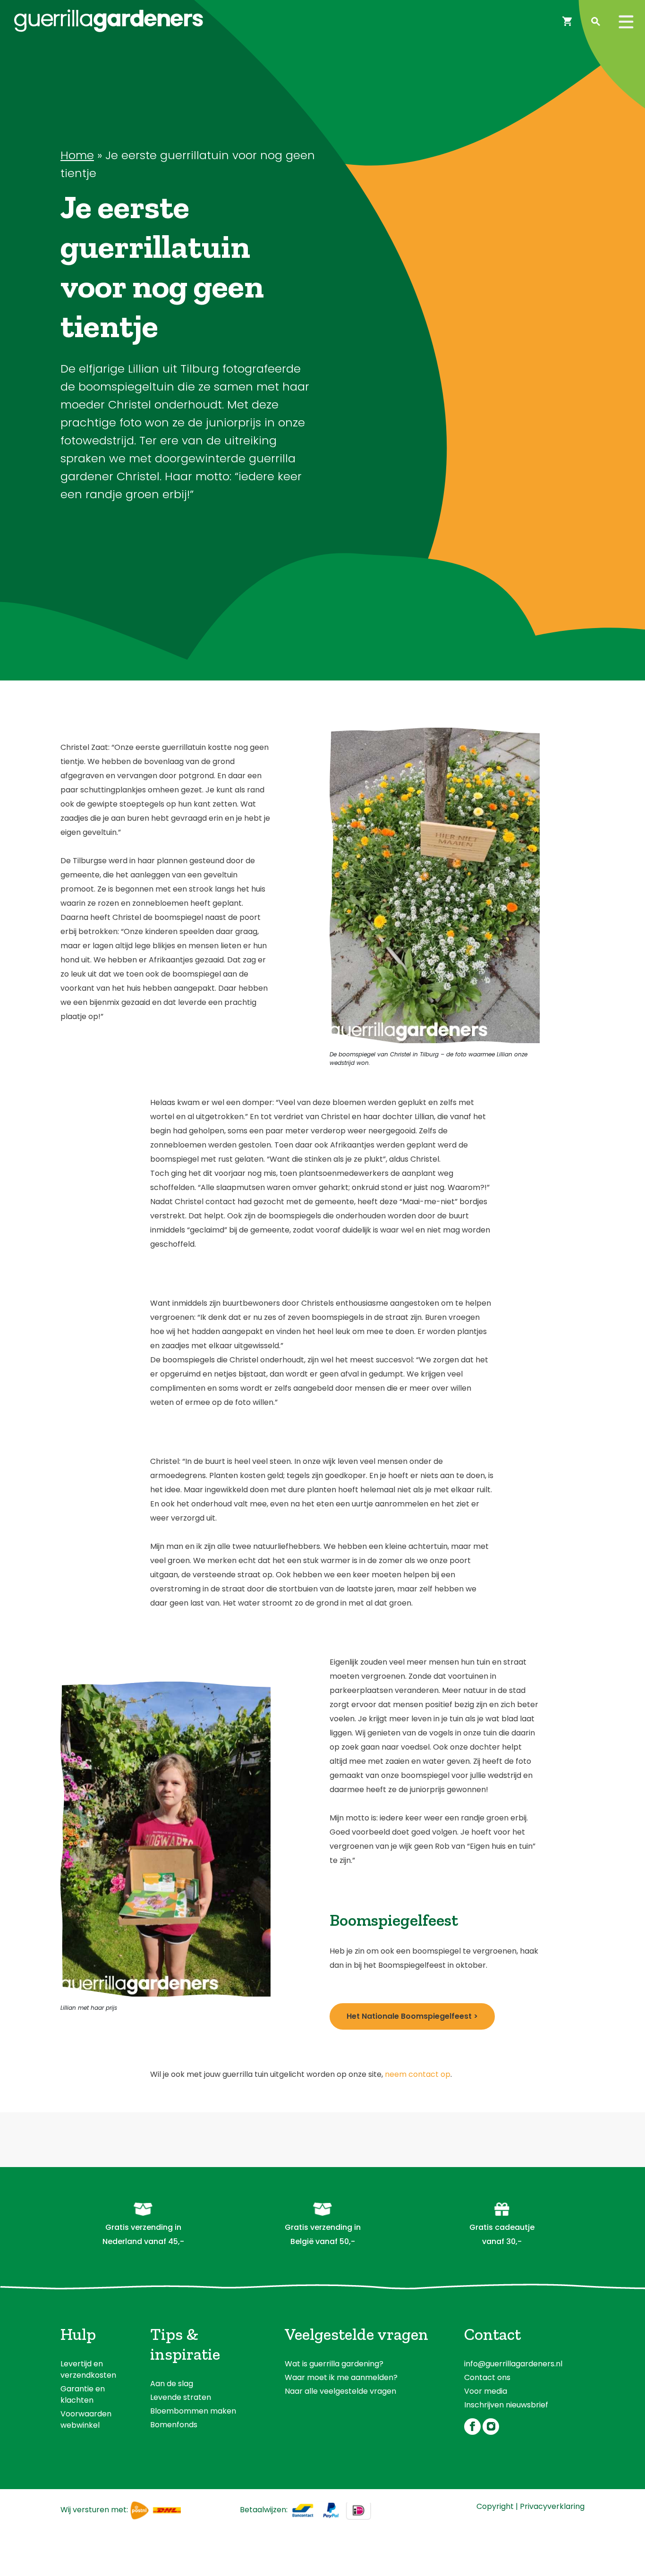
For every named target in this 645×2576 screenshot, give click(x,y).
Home (77, 155)
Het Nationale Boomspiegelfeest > (412, 2016)
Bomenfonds (174, 2425)
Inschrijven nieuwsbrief (506, 2405)
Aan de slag (172, 2384)
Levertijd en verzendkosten (88, 2369)
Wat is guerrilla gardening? (334, 2364)
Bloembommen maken (193, 2411)
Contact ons (487, 2377)
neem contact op (418, 2074)
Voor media (486, 2391)
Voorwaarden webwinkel (86, 2419)
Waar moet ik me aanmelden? (341, 2377)
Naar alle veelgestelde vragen (340, 2391)
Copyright (495, 2506)
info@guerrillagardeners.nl (513, 2364)
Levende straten (181, 2397)
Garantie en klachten (83, 2394)
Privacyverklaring (552, 2506)
